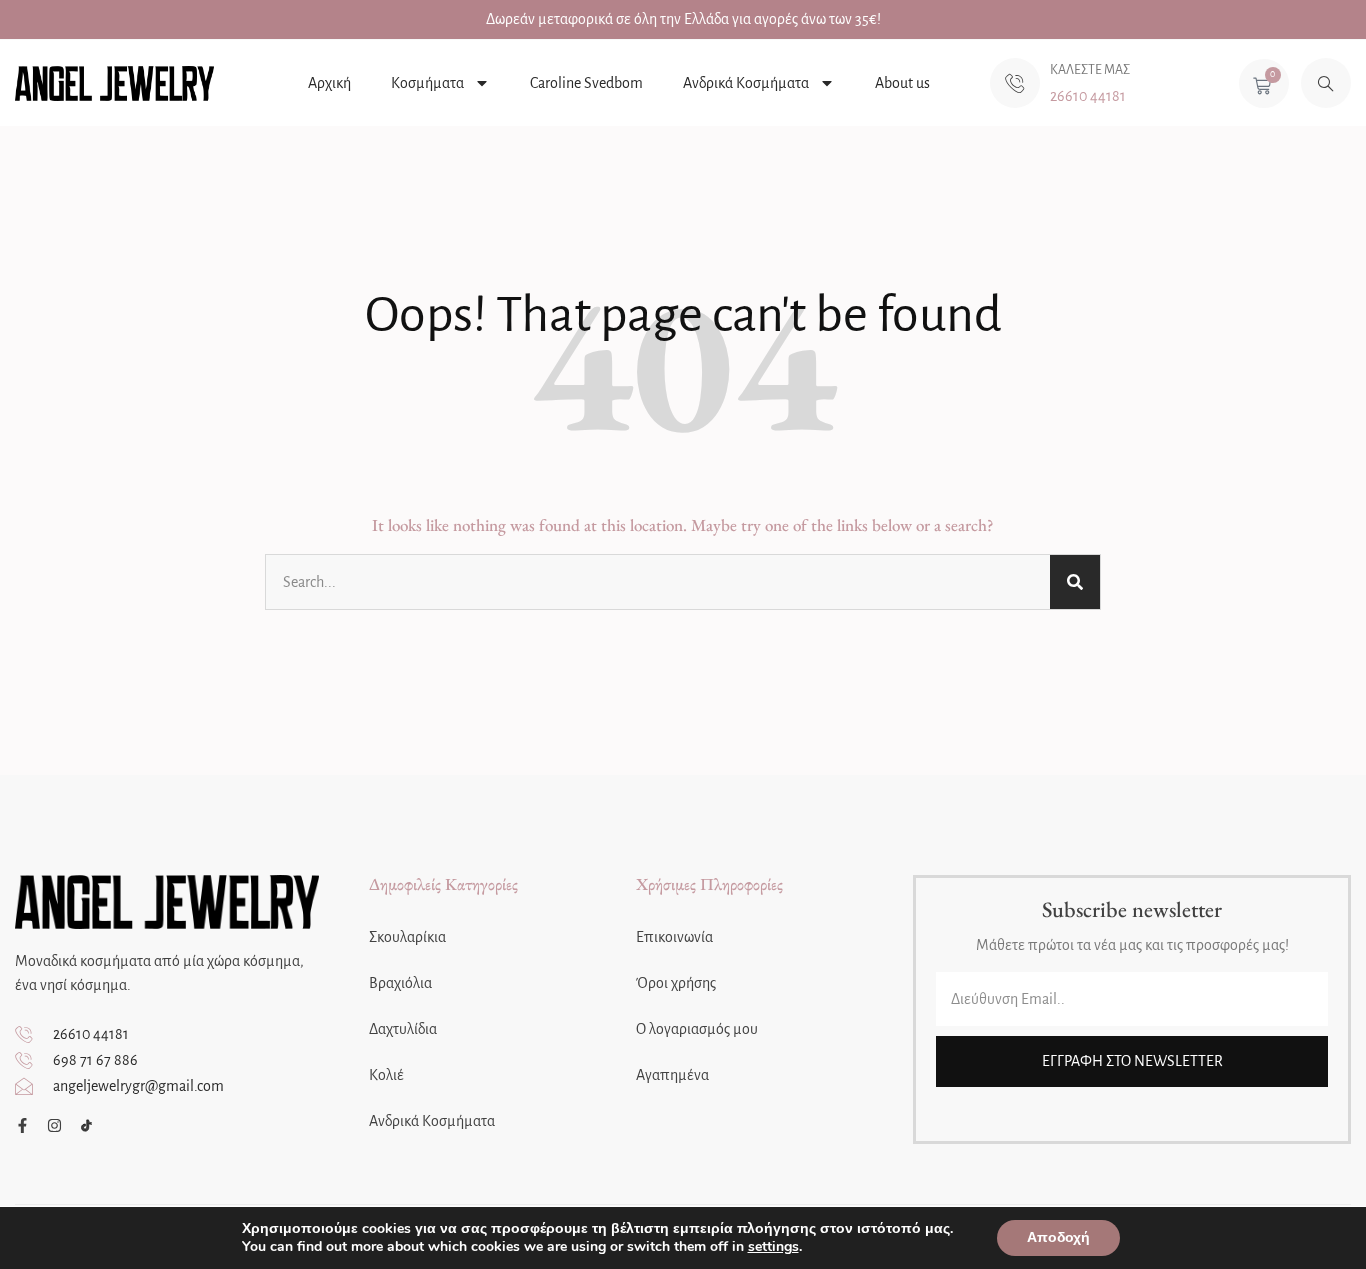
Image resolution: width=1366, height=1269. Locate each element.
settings (773, 1247)
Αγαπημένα (672, 1075)
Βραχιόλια (400, 983)
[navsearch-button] (1326, 83)
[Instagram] (54, 1125)
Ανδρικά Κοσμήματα (746, 83)
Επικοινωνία (674, 937)
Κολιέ (386, 1075)
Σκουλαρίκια (407, 937)
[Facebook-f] (22, 1125)
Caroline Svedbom (586, 83)
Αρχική (329, 83)
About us (902, 83)
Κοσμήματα (427, 83)
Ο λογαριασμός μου (697, 1029)
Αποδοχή (1058, 1237)
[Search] (1075, 582)
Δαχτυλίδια (403, 1029)
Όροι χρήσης (676, 983)
